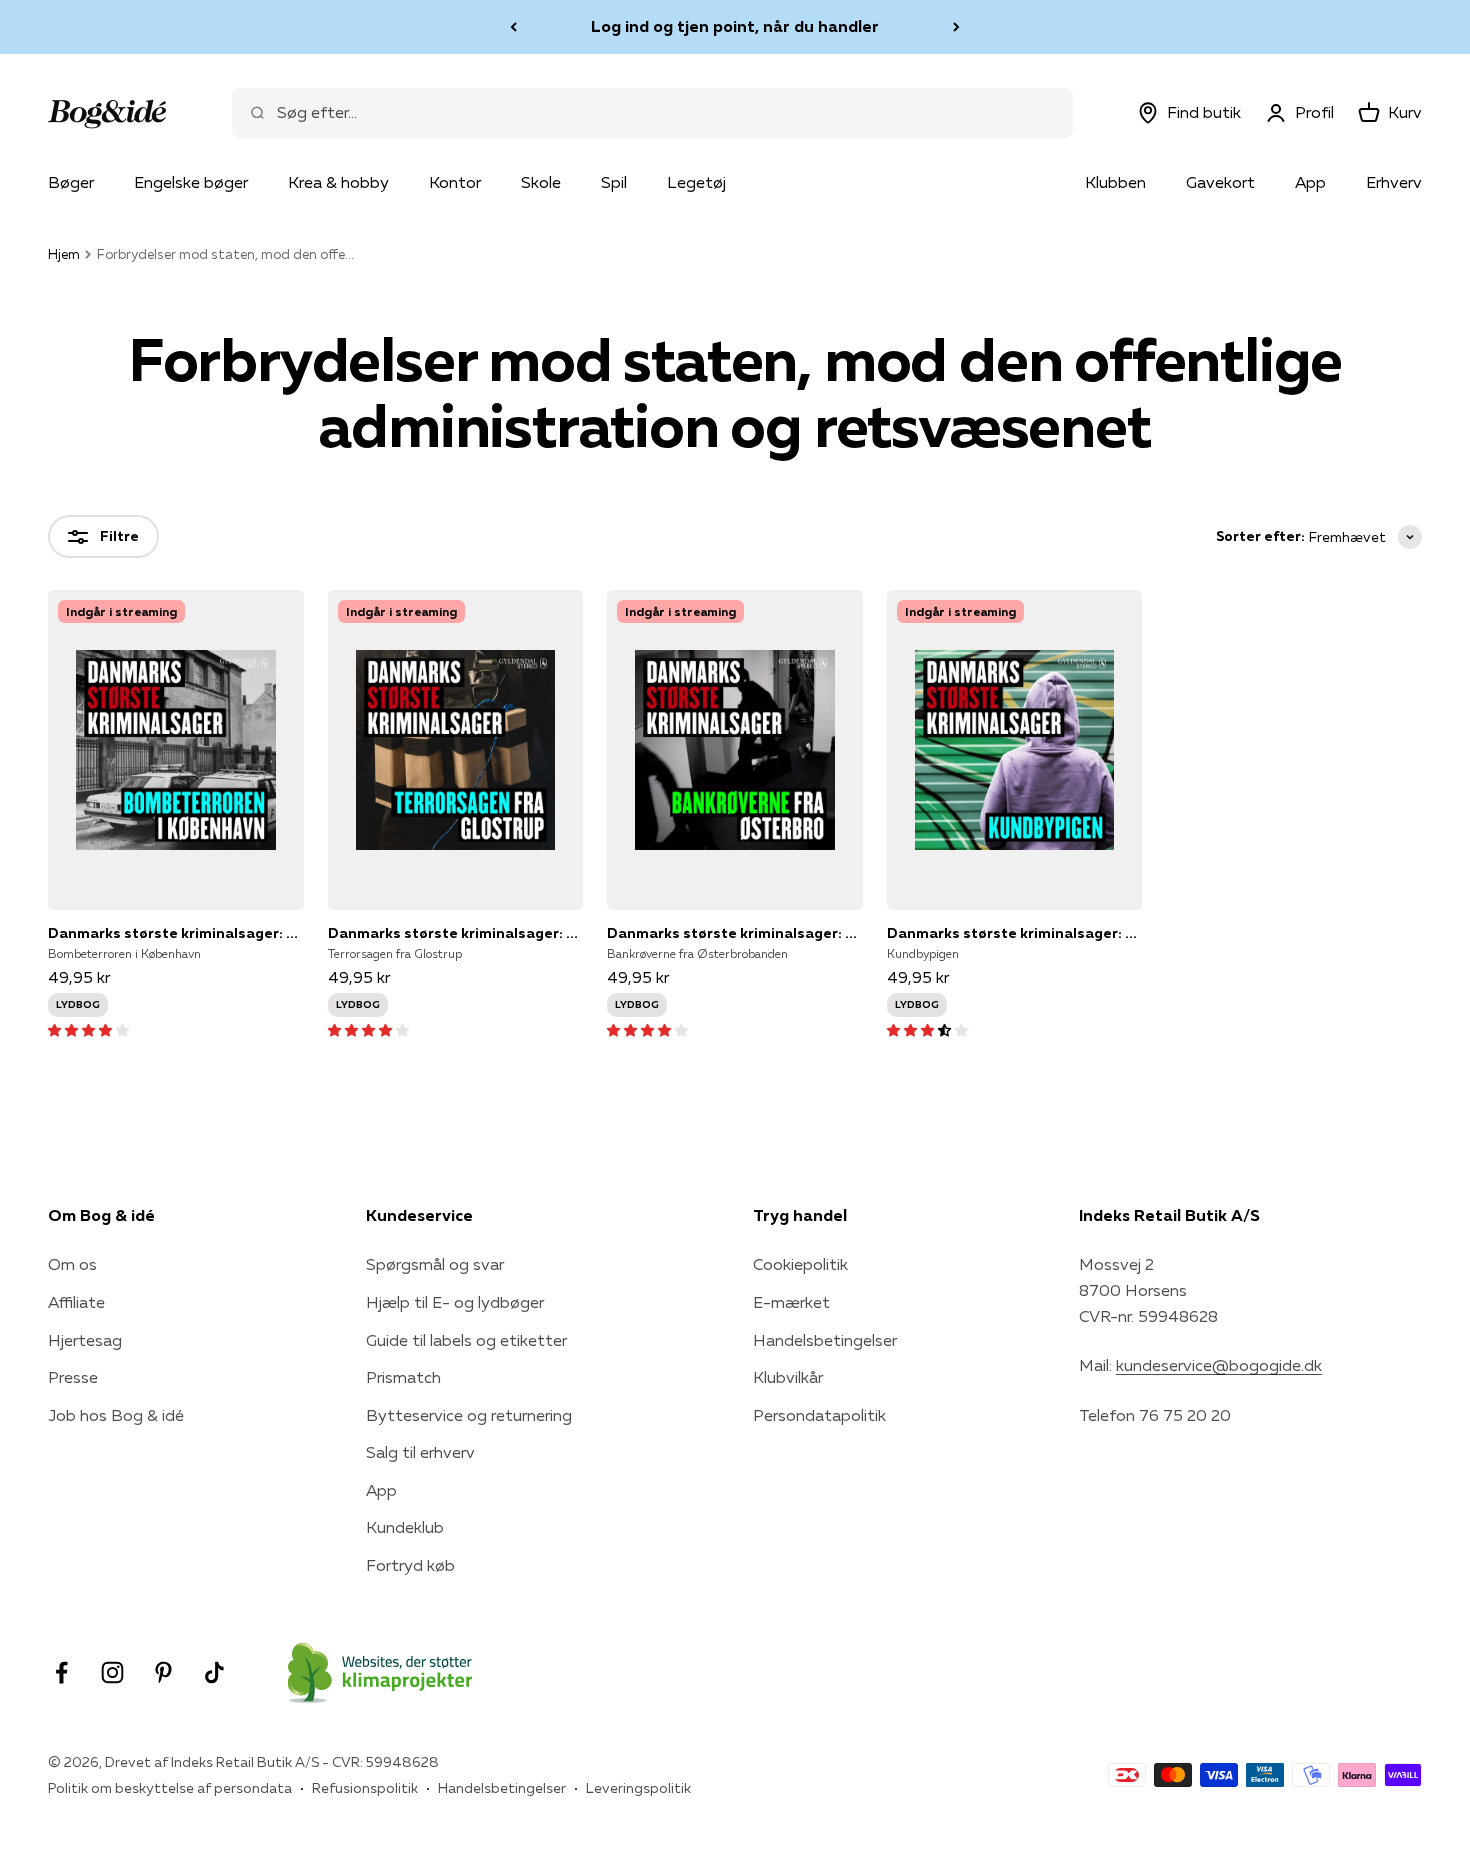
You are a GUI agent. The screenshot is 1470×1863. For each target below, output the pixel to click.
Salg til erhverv (420, 1452)
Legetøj (696, 182)
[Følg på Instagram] (112, 1672)
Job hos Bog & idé (116, 1415)
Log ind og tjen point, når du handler (735, 26)
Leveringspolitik (638, 1788)
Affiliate (76, 1302)
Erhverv (1394, 182)
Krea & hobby (338, 182)
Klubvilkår (788, 1377)
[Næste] (956, 27)
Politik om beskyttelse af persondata (170, 1788)
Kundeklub (405, 1527)
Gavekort (1220, 182)
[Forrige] (513, 27)
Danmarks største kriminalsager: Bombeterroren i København (176, 933)
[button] (88, 1029)
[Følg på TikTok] (214, 1672)
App (1310, 182)
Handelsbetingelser (825, 1340)
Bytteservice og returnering (469, 1415)
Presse (73, 1377)
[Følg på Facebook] (61, 1672)
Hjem (64, 254)
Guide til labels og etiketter (466, 1340)
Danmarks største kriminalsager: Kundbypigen (1015, 933)
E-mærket (791, 1302)
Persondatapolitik (819, 1415)
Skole (541, 182)
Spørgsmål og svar (435, 1264)
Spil (614, 182)
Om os (72, 1264)
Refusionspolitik (365, 1788)
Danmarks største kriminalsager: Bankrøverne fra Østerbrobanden (735, 933)
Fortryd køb (410, 1565)
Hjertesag (85, 1340)
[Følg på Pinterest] (163, 1672)
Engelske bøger (191, 182)
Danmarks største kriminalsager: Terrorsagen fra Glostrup (456, 933)
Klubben (1115, 182)
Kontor (455, 182)
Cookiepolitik (800, 1264)
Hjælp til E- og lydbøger (455, 1302)
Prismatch (403, 1377)
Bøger (71, 182)
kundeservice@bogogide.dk (1219, 1365)
